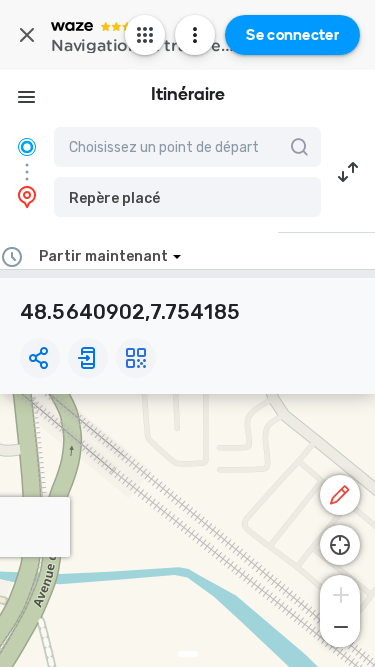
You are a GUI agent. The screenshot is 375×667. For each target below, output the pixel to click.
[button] (187, 197)
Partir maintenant (103, 256)
